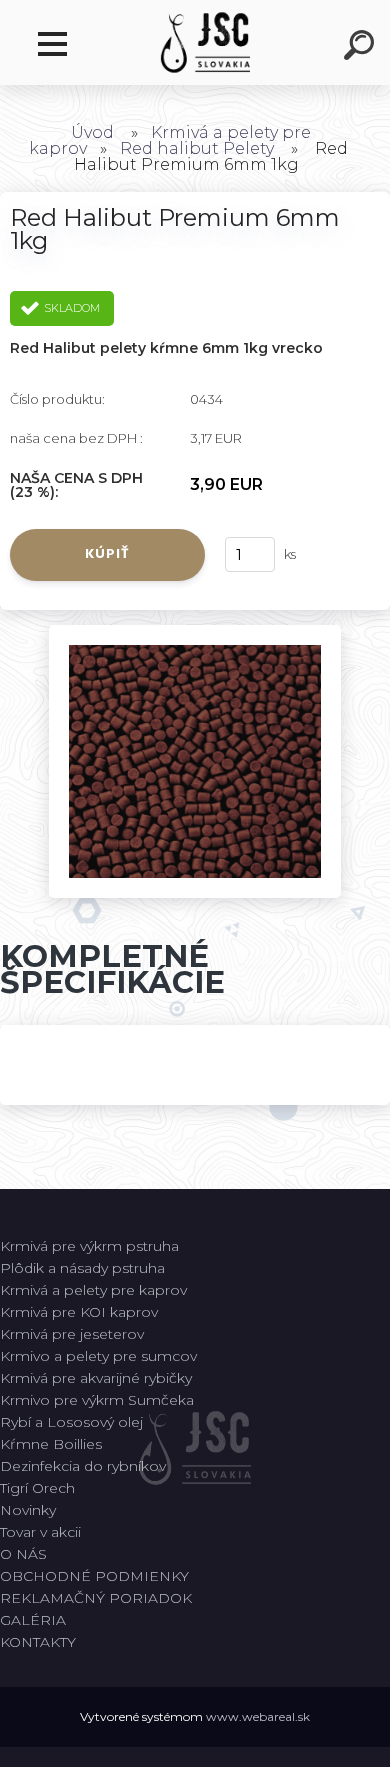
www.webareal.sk (258, 1716)
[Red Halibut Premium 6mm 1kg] (195, 632)
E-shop (58, 44)
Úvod (92, 132)
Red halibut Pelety (197, 148)
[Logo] (205, 42)
